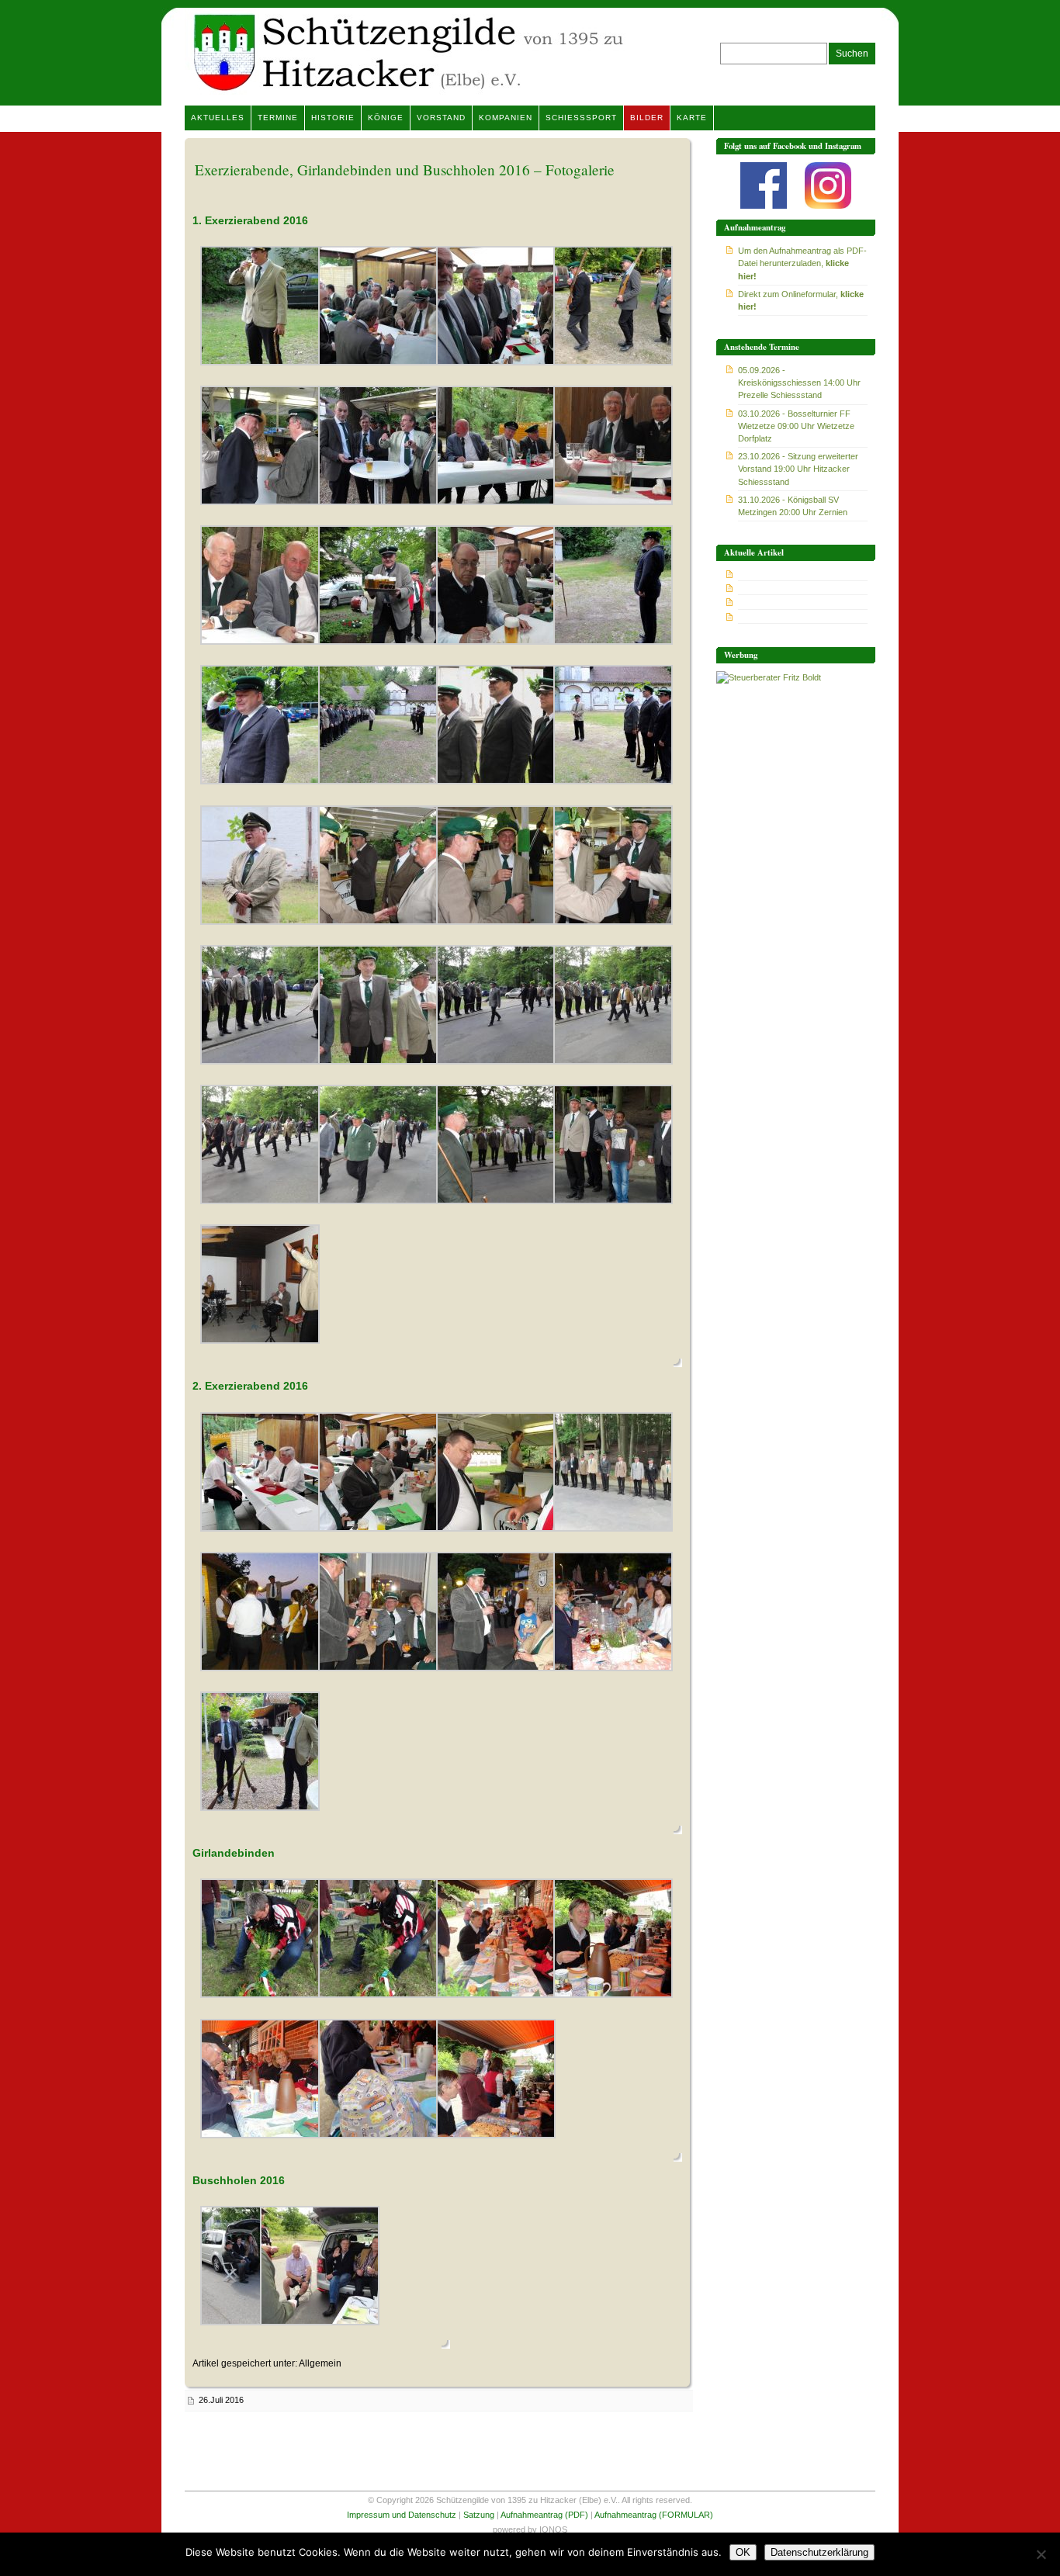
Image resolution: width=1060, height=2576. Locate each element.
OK (743, 2552)
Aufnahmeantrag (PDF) (544, 2515)
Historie (333, 118)
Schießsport (581, 118)
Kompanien (506, 118)
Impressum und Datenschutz (402, 2515)
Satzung (479, 2515)
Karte (692, 118)
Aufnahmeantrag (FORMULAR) (654, 2515)
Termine (278, 118)
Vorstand (441, 118)
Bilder (647, 118)
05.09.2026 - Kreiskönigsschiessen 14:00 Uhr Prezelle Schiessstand (799, 383)
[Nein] (1041, 2554)
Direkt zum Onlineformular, (801, 300)
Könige (386, 118)
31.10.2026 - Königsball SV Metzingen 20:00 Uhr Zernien (793, 506)
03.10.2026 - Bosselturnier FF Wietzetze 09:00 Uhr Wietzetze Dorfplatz (796, 426)
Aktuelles (218, 118)
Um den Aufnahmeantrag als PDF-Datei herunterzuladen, (802, 263)
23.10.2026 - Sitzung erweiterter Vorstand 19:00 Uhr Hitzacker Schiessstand (798, 469)
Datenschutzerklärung (819, 2552)
